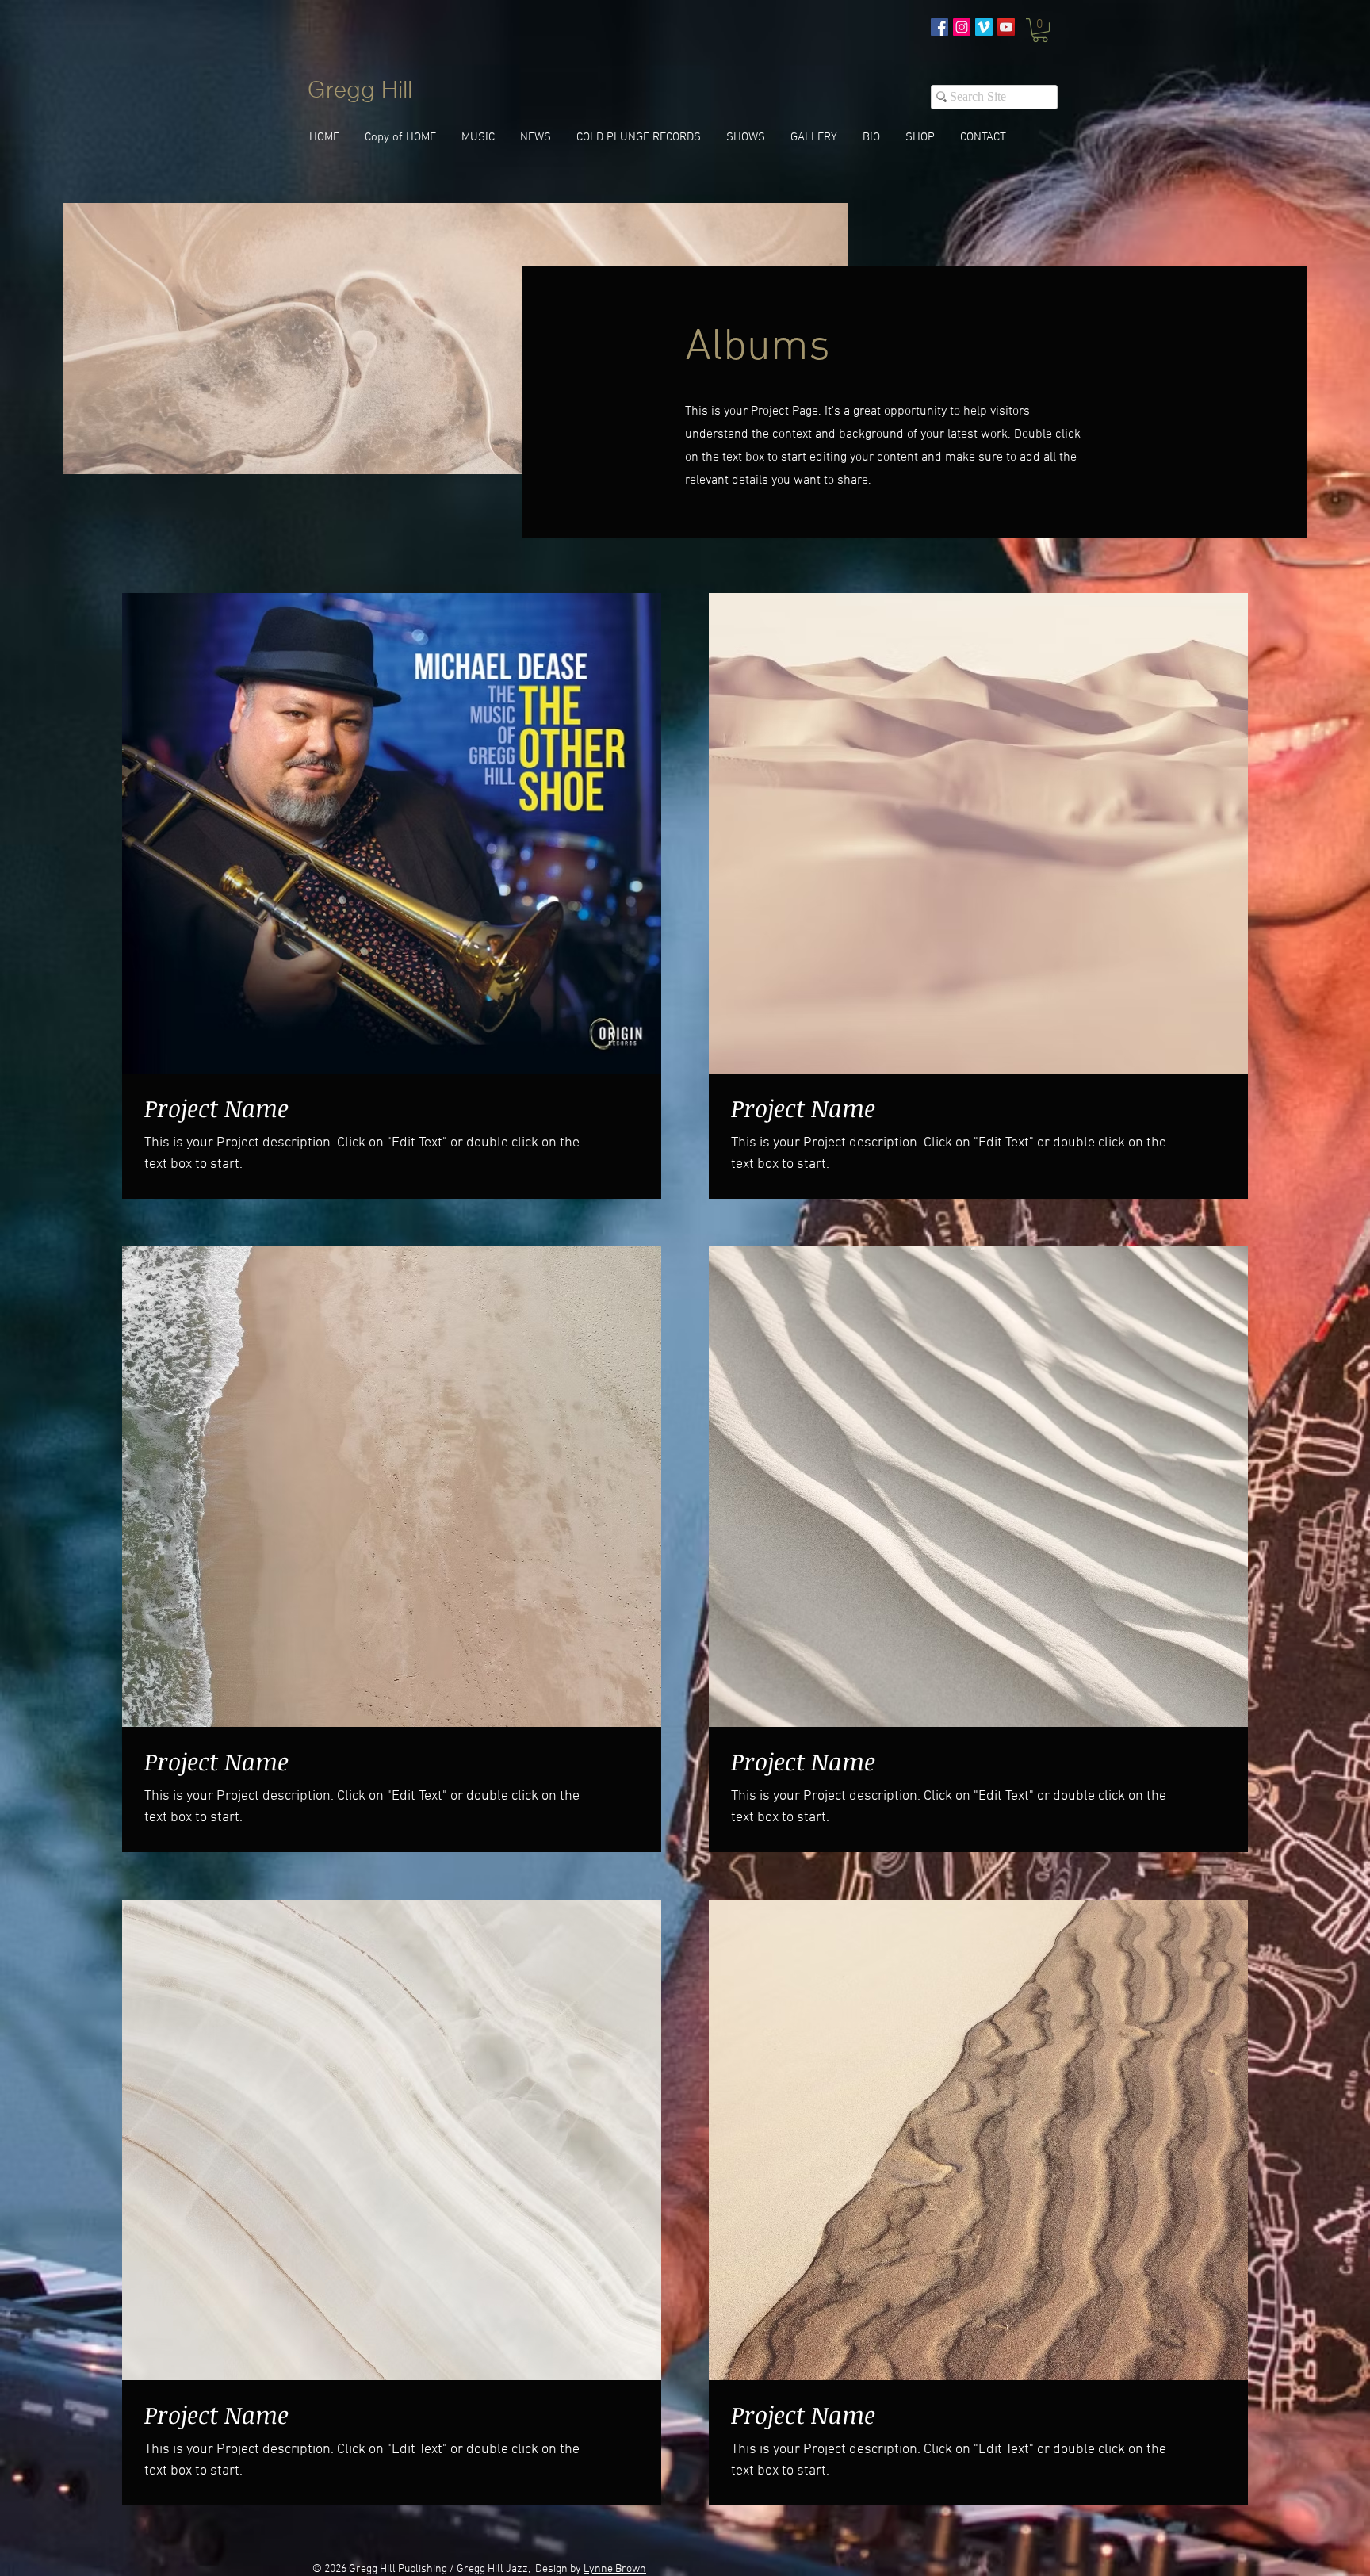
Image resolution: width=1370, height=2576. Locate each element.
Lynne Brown (615, 2569)
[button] (1040, 30)
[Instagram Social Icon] (962, 27)
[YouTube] (1006, 27)
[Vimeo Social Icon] (984, 27)
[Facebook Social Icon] (939, 27)
